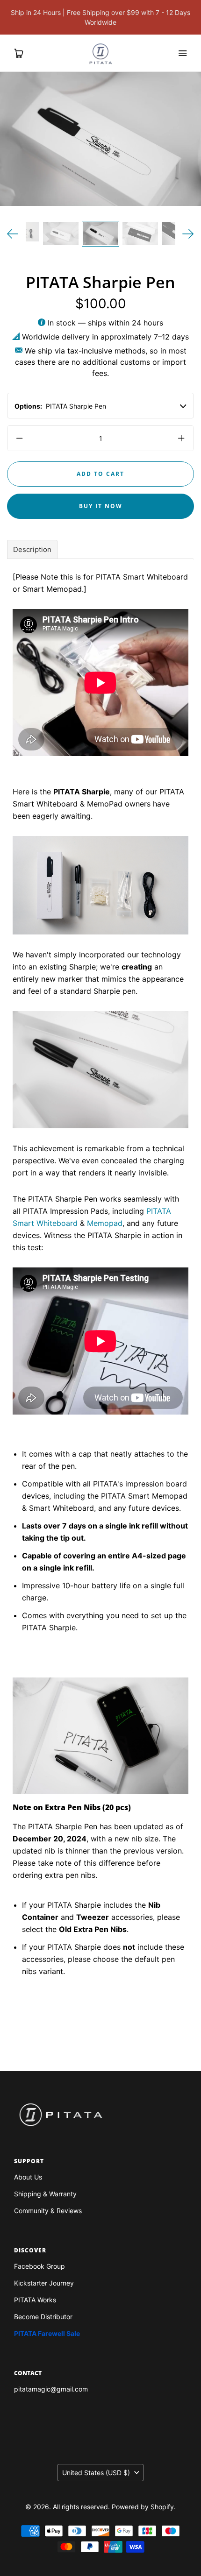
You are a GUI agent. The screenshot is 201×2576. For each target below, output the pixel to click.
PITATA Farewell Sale (47, 2333)
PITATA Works (35, 2300)
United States (96, 2473)
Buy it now (101, 506)
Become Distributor (43, 2317)
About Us (28, 2177)
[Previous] (13, 234)
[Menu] (182, 53)
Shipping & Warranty (45, 2194)
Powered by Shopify (143, 2507)
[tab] (32, 549)
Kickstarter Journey (44, 2283)
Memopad (105, 1223)
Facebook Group (39, 2266)
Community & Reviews (48, 2211)
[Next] (188, 234)
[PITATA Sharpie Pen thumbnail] (61, 234)
